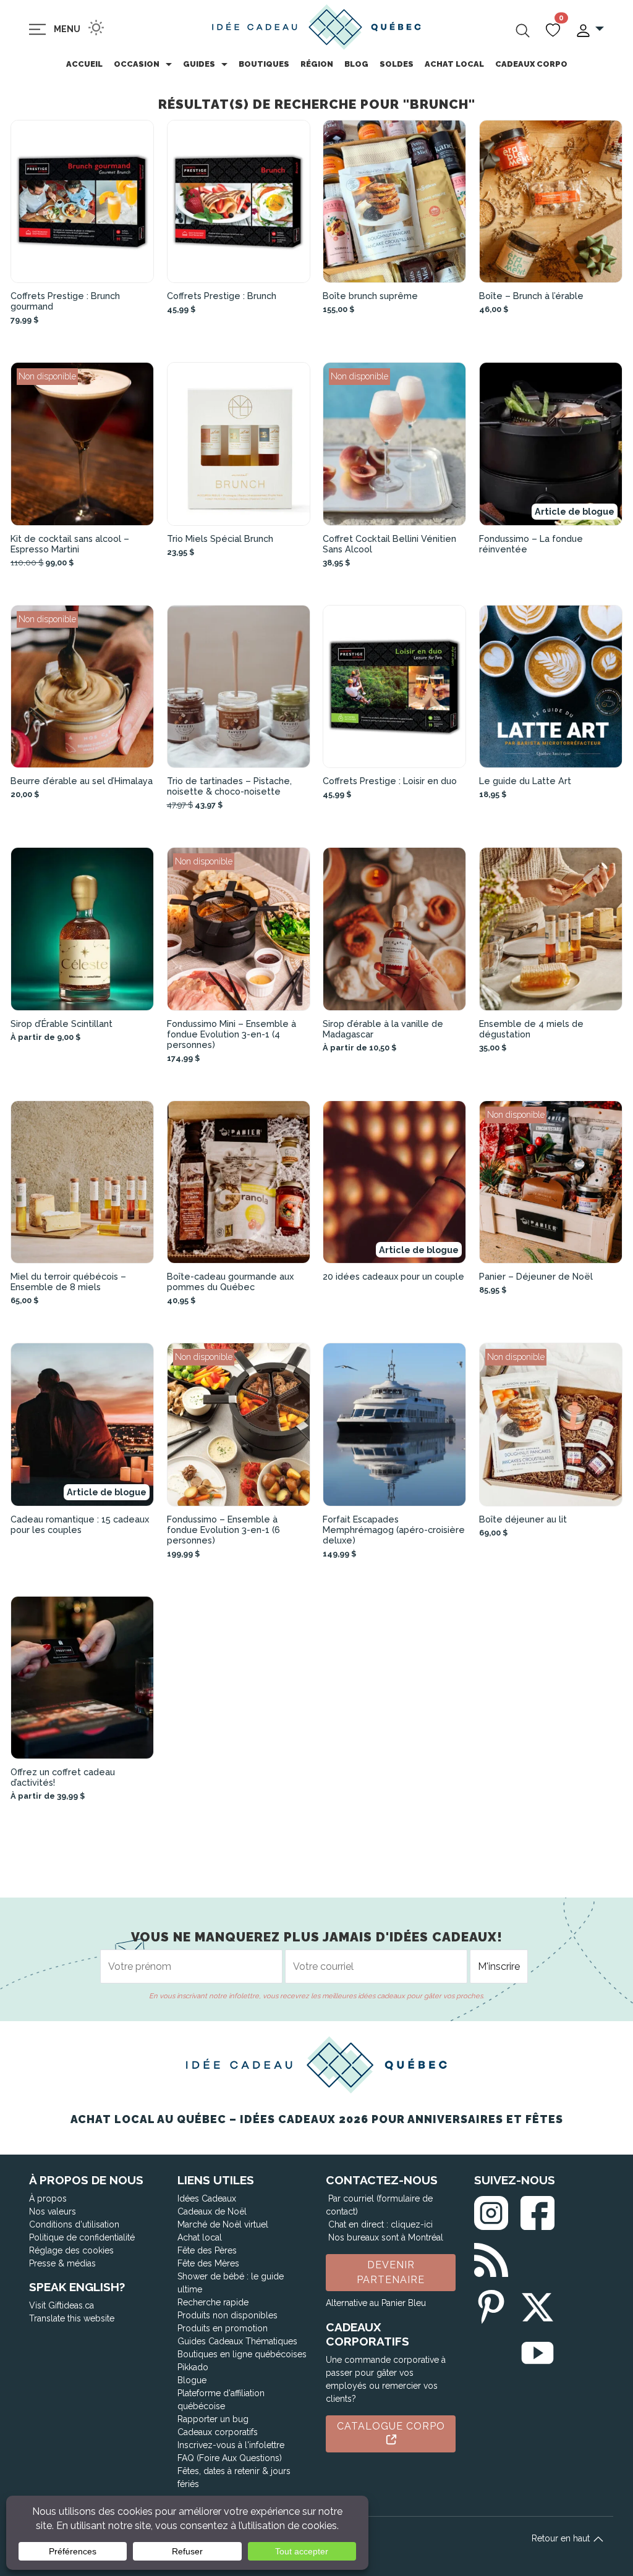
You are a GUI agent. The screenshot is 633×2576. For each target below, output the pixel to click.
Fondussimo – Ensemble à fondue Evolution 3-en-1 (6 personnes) (223, 1530)
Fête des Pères (207, 2250)
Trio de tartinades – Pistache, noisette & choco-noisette (229, 786)
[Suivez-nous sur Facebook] (537, 2211)
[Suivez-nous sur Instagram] (491, 2211)
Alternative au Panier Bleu (376, 2303)
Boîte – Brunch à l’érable (531, 296)
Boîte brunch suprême (370, 296)
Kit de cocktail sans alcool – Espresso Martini (70, 544)
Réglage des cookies (71, 2250)
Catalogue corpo (391, 2426)
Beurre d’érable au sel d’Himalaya (82, 781)
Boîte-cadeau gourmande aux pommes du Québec (230, 1282)
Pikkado (193, 2367)
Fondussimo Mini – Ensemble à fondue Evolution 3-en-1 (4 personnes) (232, 1034)
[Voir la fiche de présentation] (83, 202)
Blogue (192, 2380)
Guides (199, 64)
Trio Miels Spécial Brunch (220, 538)
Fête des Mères (208, 2263)
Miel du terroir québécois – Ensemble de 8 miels (68, 1282)
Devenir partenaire (391, 2272)
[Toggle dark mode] (96, 27)
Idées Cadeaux (207, 2198)
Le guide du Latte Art (525, 781)
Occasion (137, 64)
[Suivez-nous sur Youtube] (537, 2351)
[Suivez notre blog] (491, 2257)
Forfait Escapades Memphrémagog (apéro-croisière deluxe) (394, 1530)
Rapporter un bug (213, 2419)
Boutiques (264, 64)
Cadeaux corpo (531, 64)
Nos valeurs (53, 2211)
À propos (48, 2198)
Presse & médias (62, 2263)
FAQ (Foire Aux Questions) (230, 2458)
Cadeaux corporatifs (218, 2432)
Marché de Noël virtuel (223, 2224)
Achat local (454, 64)
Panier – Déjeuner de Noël (536, 1276)
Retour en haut (562, 2538)
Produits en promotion (223, 2328)
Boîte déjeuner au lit (523, 1519)
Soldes (397, 64)
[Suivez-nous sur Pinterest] (491, 2304)
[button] (589, 29)
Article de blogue (575, 511)
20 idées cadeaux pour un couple (393, 1276)
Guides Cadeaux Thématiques (237, 2341)
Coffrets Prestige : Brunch (222, 296)
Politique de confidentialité (82, 2237)
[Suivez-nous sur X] (537, 2304)
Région (317, 64)
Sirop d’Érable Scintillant (62, 1024)
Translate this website (72, 2318)
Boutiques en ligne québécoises (242, 2354)
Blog (356, 64)
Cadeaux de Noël (212, 2211)
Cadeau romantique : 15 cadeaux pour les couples (80, 1524)
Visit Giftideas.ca (62, 2305)
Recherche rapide (213, 2302)
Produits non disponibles (227, 2315)
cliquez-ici (412, 2224)
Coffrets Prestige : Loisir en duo (390, 781)
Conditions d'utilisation (74, 2224)
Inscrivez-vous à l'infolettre (231, 2445)
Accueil (84, 64)
